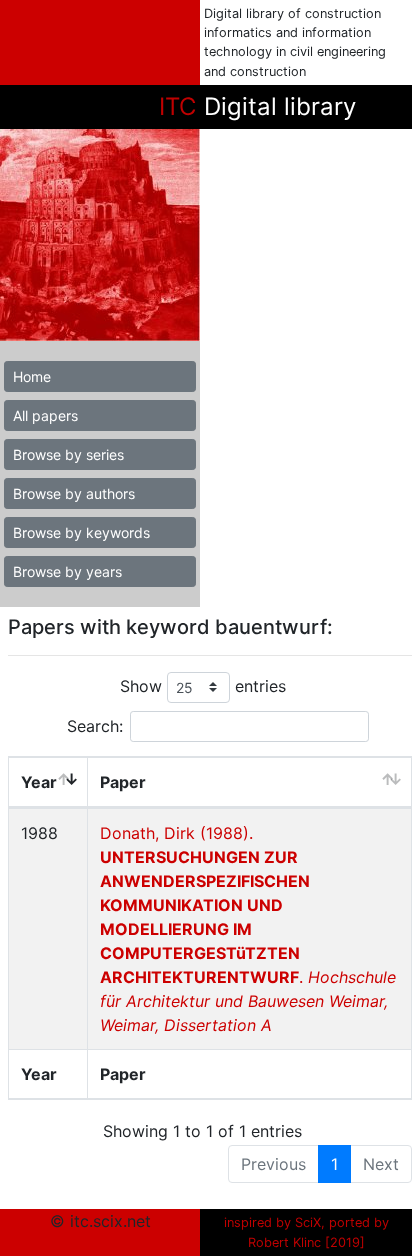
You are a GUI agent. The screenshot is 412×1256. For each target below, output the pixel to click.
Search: (95, 726)
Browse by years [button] (67, 571)
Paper (123, 782)
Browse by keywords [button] (81, 532)
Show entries (203, 686)
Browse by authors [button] (74, 493)
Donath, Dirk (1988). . (248, 929)
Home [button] (32, 376)
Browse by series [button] (68, 454)
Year (39, 782)
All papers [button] (45, 415)
